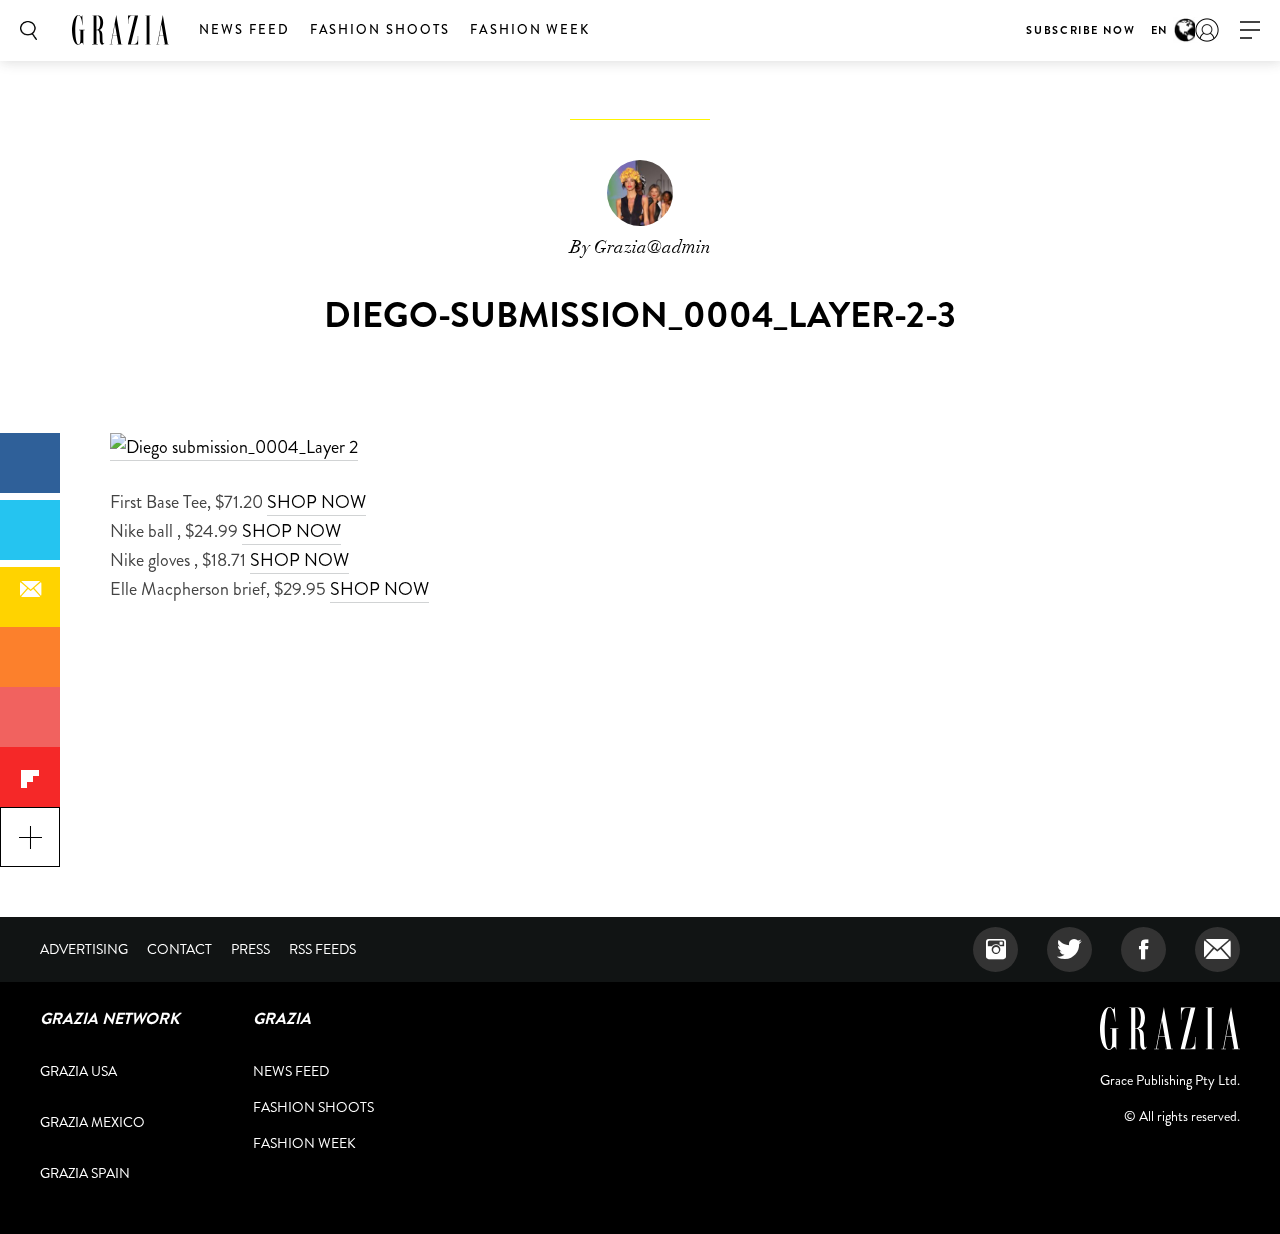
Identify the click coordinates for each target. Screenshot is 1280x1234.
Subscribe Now (1080, 30)
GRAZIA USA (78, 1071)
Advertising (84, 949)
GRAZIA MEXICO (92, 1122)
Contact (179, 949)
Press (250, 949)
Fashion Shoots (380, 29)
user (1207, 30)
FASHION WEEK (530, 29)
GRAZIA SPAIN (85, 1173)
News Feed (244, 29)
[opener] (1250, 30)
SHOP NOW (316, 502)
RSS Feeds (322, 949)
